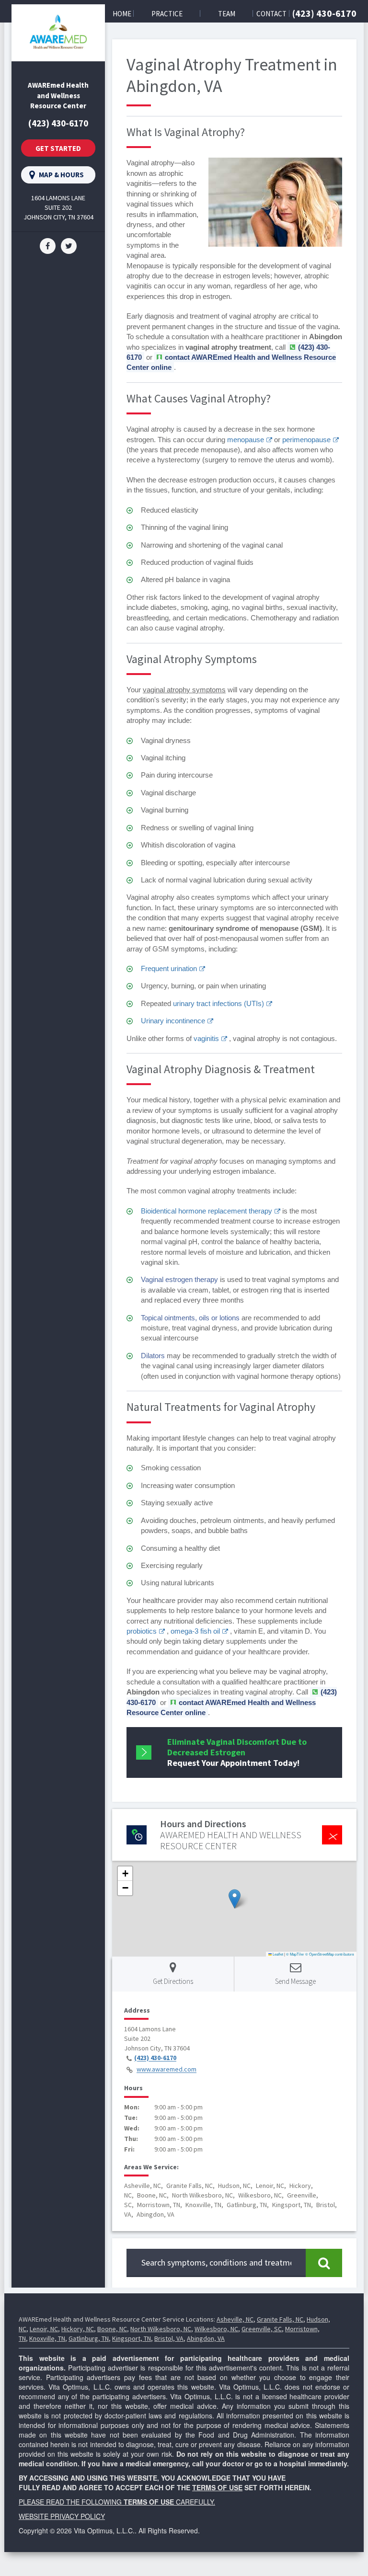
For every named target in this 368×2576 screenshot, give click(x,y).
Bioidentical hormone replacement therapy (207, 1211)
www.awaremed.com (167, 2070)
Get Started (58, 148)
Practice (167, 14)
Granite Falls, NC (280, 2319)
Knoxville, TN (47, 2338)
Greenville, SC (262, 2329)
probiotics (142, 1631)
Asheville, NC (235, 2319)
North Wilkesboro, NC (161, 2329)
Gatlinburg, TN (89, 2338)
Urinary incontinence (173, 1021)
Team (227, 14)
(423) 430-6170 (324, 13)
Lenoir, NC (44, 2329)
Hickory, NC (78, 2329)
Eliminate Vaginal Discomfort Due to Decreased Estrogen (237, 1752)
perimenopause (306, 440)
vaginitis (206, 1038)
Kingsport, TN (132, 2338)
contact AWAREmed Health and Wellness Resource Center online (221, 1707)
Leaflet (277, 1954)
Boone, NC (112, 2329)
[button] (235, 1899)
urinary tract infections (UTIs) (218, 1003)
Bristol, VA (169, 2338)
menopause (246, 440)
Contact (271, 14)
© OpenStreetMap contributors (330, 1954)
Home (122, 14)
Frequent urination (169, 968)
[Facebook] (48, 245)
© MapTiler (295, 1954)
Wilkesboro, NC (216, 2329)
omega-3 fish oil (195, 1631)
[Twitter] (69, 245)
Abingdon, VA (206, 2338)
